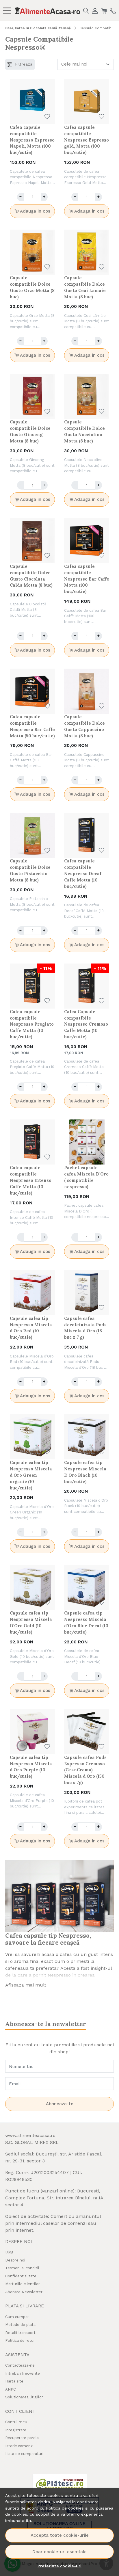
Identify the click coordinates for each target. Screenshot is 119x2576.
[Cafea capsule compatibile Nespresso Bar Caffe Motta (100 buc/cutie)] (87, 541)
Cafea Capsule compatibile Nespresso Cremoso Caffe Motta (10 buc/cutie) (86, 1024)
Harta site (14, 2381)
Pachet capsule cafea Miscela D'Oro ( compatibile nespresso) (86, 1177)
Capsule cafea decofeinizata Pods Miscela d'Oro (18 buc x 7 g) (85, 1328)
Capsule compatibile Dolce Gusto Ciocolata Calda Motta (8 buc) (31, 576)
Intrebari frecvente (23, 2373)
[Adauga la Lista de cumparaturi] (47, 117)
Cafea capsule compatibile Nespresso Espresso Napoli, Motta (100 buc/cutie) (32, 140)
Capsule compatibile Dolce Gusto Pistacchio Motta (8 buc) (30, 870)
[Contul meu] (95, 10)
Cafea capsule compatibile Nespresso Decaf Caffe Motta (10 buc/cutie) (83, 874)
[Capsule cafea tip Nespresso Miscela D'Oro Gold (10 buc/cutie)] (32, 1587)
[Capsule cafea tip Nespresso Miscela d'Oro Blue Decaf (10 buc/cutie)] (87, 1587)
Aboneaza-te (60, 2104)
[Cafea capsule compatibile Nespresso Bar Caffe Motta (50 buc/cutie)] (32, 691)
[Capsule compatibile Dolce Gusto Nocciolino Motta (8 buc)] (87, 396)
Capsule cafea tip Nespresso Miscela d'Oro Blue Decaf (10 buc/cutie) (86, 1622)
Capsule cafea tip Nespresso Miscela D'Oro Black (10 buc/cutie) (85, 1472)
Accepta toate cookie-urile (60, 2535)
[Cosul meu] (104, 10)
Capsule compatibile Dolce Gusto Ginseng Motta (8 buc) (30, 431)
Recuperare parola (22, 2438)
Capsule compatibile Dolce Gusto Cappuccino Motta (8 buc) (84, 726)
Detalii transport (20, 2333)
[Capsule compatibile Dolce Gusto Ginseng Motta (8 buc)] (32, 396)
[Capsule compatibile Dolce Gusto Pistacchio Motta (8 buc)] (32, 835)
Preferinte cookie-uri (59, 2566)
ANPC (11, 2389)
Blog (9, 2252)
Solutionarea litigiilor (24, 2397)
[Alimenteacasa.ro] (47, 10)
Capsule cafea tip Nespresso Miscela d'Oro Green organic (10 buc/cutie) (31, 1475)
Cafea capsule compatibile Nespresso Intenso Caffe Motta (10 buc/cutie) (31, 1180)
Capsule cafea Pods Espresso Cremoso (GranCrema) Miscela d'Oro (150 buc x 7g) (85, 1770)
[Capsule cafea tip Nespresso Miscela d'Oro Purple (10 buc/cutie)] (32, 1732)
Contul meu (16, 2422)
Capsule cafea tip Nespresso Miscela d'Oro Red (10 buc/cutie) (31, 1328)
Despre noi (15, 2260)
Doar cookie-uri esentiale (59, 2552)
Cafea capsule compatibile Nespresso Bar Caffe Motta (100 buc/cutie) (87, 579)
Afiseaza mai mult (26, 1985)
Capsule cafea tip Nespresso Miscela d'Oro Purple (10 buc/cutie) (31, 1767)
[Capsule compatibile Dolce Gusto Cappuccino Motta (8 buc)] (87, 691)
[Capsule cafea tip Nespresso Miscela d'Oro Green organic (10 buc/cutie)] (32, 1437)
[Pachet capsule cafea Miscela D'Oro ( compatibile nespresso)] (87, 1142)
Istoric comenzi (19, 2446)
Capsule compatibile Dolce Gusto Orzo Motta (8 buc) (32, 287)
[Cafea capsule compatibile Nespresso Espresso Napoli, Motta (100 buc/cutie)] (32, 102)
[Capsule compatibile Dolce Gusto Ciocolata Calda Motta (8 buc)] (32, 541)
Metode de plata (20, 2325)
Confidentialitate (21, 2276)
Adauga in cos (35, 211)
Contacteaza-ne (20, 2365)
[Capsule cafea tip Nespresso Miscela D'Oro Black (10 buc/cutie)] (87, 1437)
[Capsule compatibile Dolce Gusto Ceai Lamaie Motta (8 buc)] (87, 252)
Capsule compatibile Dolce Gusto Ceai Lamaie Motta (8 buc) (85, 287)
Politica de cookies (65, 2508)
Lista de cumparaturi (24, 2454)
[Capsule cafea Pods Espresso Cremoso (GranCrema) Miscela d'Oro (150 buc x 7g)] (87, 1732)
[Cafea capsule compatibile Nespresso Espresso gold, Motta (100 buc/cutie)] (87, 102)
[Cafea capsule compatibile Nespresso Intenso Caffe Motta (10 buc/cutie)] (32, 1142)
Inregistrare (16, 2430)
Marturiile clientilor (23, 2284)
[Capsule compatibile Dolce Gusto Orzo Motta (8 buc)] (32, 252)
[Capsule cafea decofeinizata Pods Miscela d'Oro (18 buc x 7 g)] (87, 1293)
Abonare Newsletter (24, 2292)
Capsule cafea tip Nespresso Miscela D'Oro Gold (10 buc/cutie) (31, 1622)
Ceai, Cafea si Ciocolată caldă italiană (38, 28)
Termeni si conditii (22, 2268)
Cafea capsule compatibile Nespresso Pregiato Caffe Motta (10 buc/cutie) (32, 1024)
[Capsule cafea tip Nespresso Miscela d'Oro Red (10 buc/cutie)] (32, 1293)
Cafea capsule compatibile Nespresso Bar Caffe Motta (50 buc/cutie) (32, 726)
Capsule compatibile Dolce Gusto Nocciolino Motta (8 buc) (84, 431)
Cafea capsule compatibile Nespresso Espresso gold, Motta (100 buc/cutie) (87, 140)
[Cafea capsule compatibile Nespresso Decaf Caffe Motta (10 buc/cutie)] (87, 835)
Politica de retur (20, 2340)
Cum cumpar (17, 2317)
